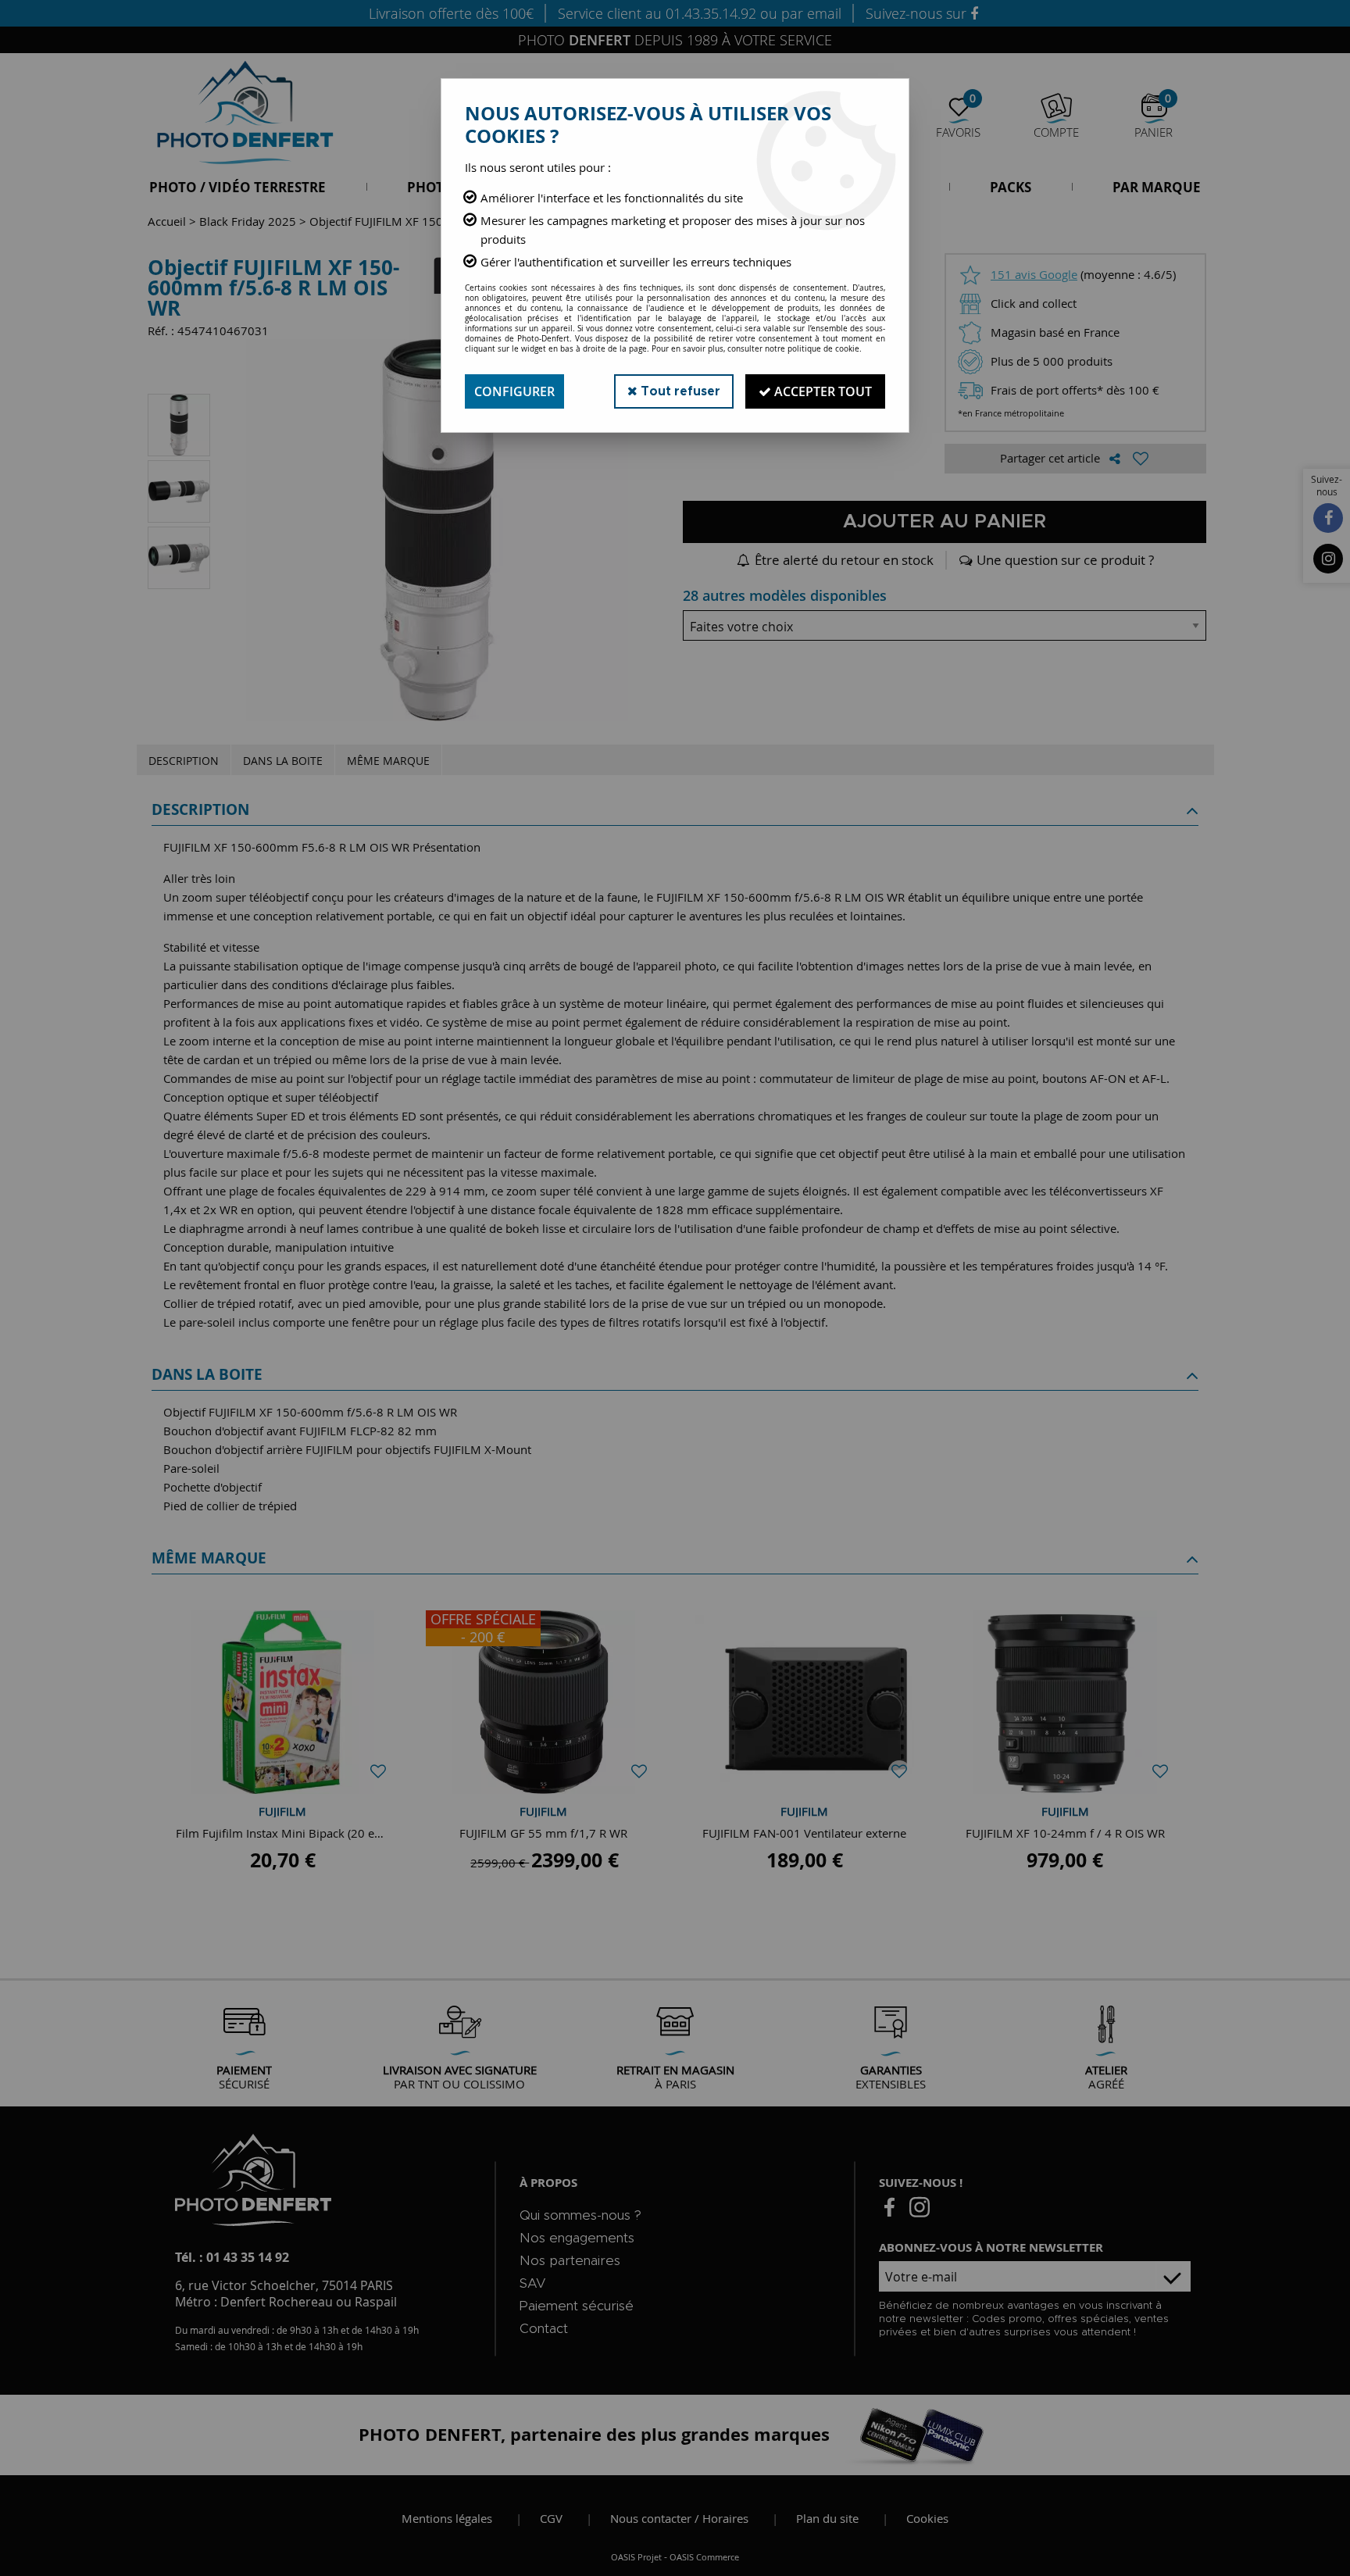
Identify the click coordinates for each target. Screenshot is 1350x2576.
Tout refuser (679, 391)
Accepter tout (821, 391)
